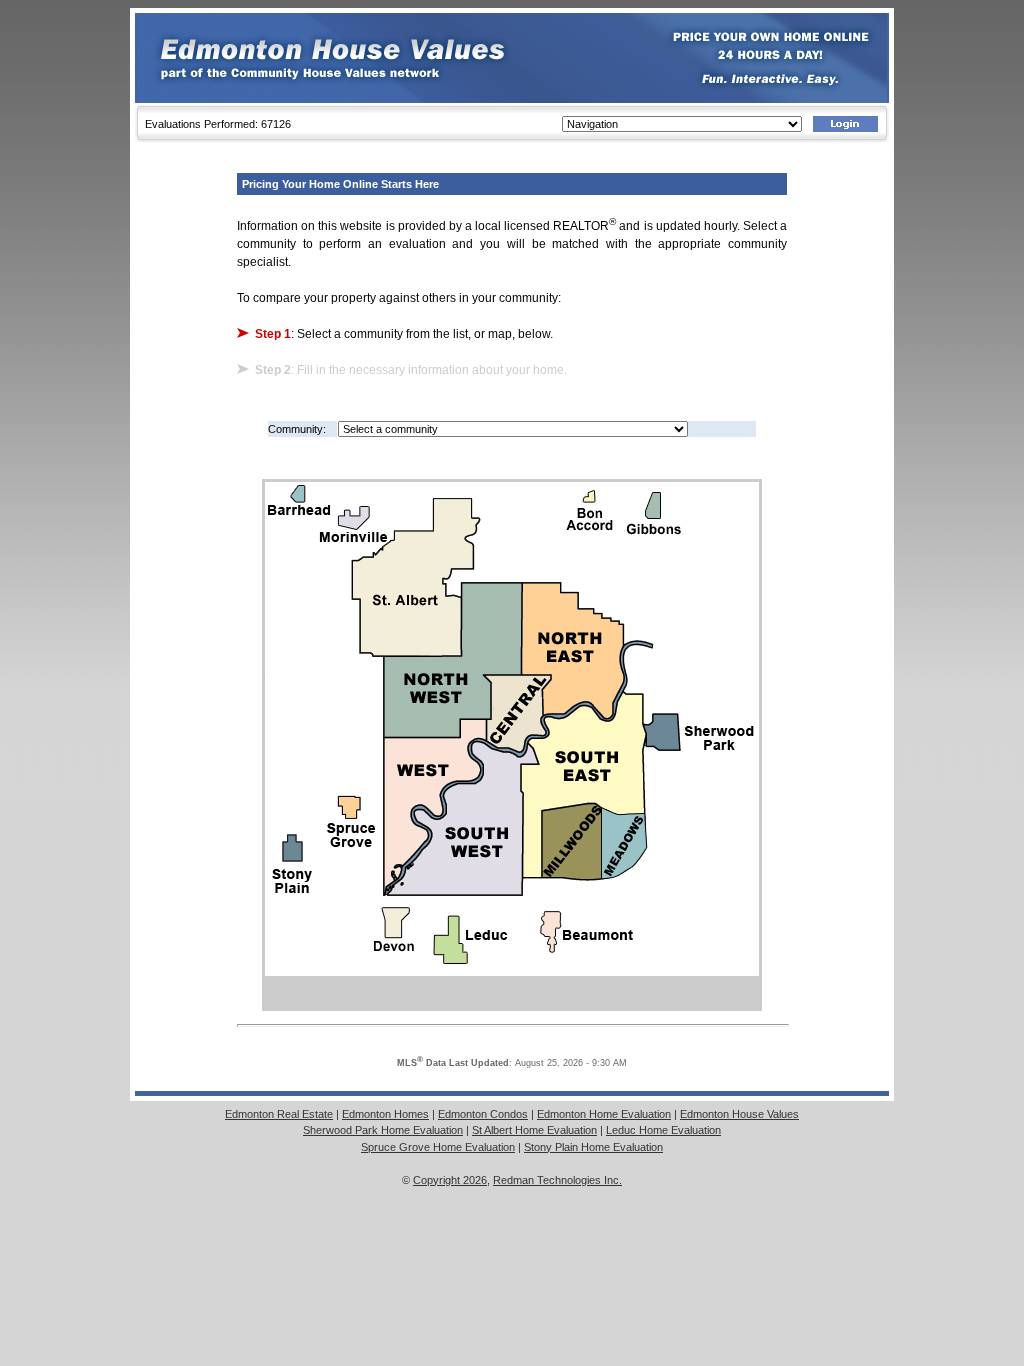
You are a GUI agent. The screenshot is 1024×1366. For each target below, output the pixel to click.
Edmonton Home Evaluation (604, 1114)
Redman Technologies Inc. (557, 1180)
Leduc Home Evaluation (663, 1130)
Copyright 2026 (450, 1180)
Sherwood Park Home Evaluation (383, 1130)
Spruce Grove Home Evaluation (438, 1147)
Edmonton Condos (483, 1114)
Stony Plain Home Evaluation (593, 1147)
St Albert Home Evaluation (534, 1130)
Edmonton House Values (739, 1114)
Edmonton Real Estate (279, 1114)
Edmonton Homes (385, 1114)
